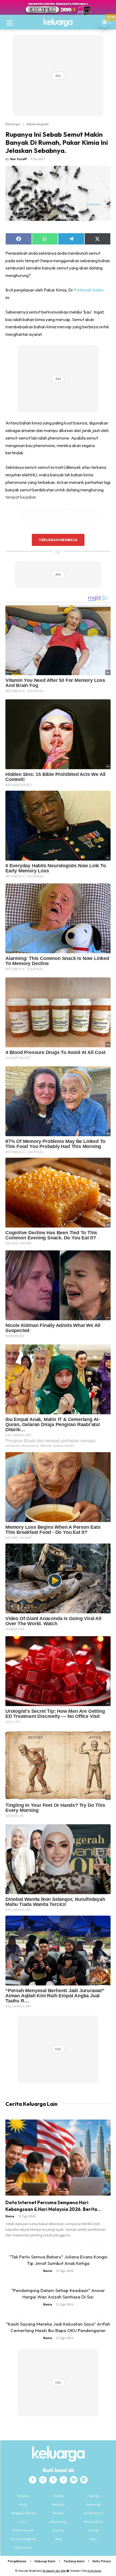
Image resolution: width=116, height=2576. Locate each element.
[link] (90, 290)
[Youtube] (74, 2480)
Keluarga (13, 124)
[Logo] (58, 22)
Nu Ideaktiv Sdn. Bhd (54, 2571)
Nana (10, 2216)
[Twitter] (53, 2480)
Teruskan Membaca (58, 540)
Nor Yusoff (18, 159)
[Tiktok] (63, 2480)
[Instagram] (43, 2480)
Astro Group (94, 2571)
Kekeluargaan (38, 124)
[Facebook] (33, 2480)
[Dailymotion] (84, 2480)
